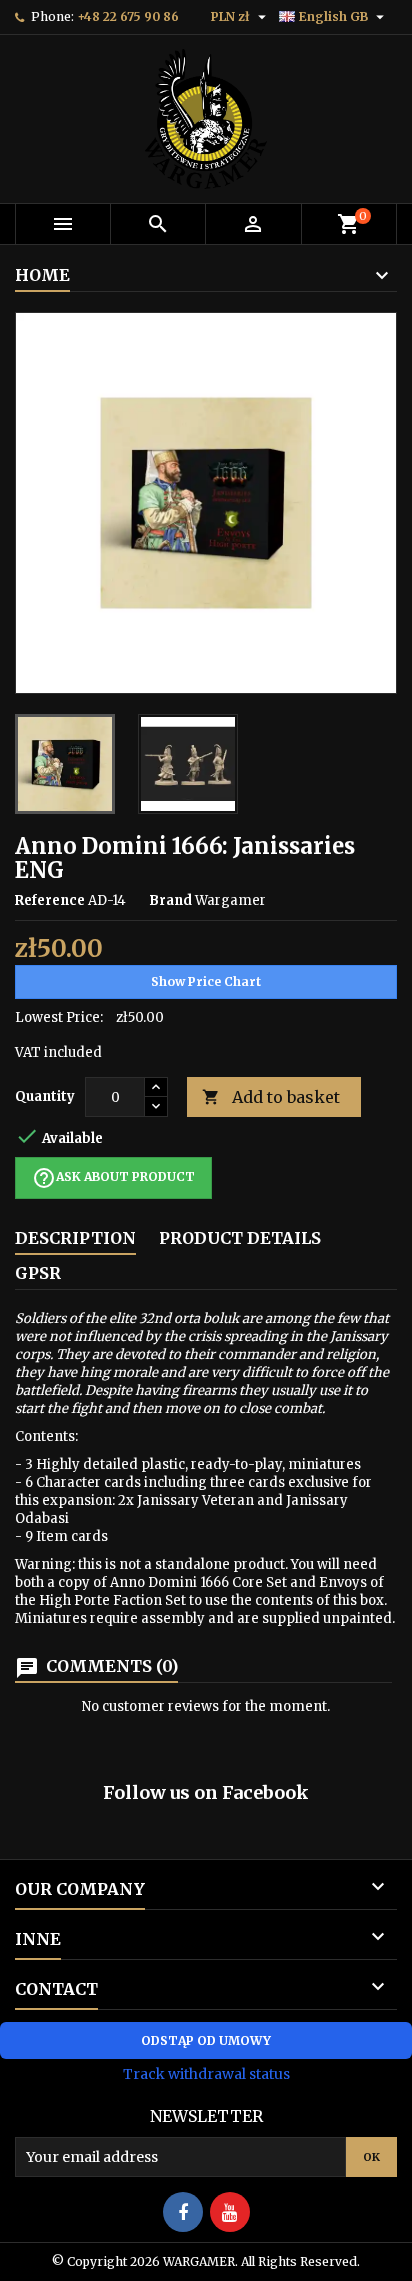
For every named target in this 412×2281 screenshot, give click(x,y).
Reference (50, 900)
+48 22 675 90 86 (128, 16)
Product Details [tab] (240, 1238)
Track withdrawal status (206, 2074)
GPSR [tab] (38, 1273)
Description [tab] (75, 1238)
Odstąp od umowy (206, 2040)
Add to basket (271, 1097)
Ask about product (113, 1178)
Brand (170, 900)
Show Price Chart (206, 981)
